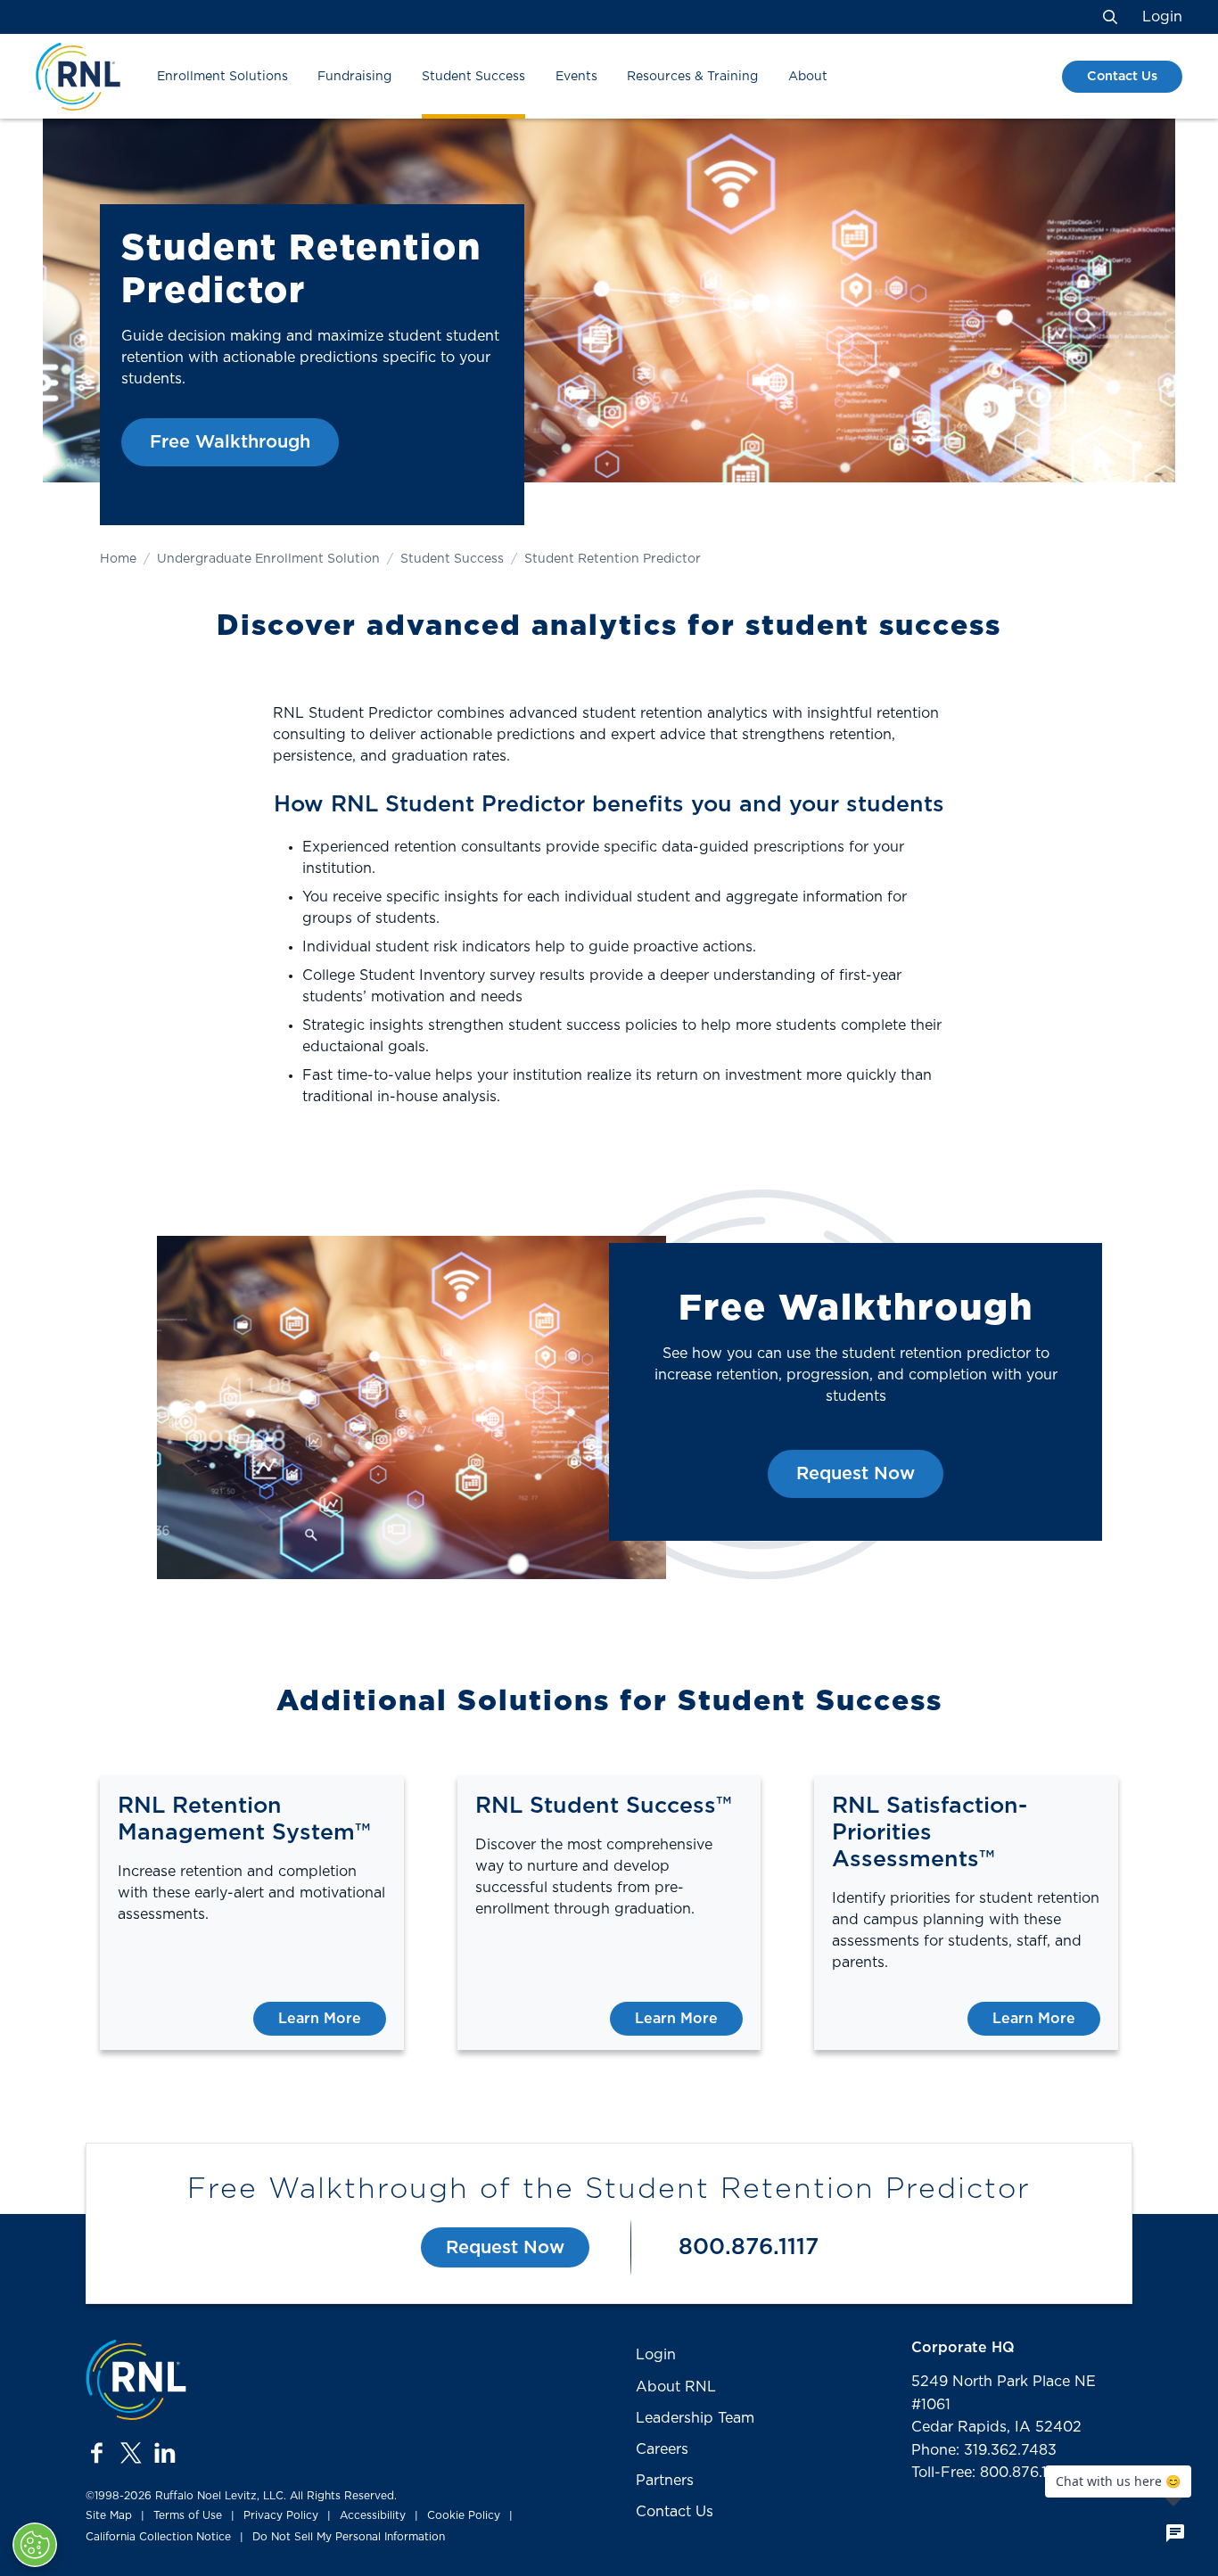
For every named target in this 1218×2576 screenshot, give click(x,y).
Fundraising (354, 77)
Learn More (320, 2019)
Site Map (109, 2515)
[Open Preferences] (35, 2545)
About (808, 77)
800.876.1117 (749, 2247)
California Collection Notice (158, 2537)
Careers (662, 2449)
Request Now (856, 1474)
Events (576, 77)
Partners (665, 2481)
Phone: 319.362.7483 (984, 2450)
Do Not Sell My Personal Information (349, 2537)
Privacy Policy (281, 2515)
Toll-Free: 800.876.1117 (989, 2473)
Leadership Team (695, 2418)
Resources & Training (692, 77)
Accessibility (373, 2515)
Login (1162, 17)
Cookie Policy (464, 2515)
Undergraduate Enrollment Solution (268, 559)
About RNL (676, 2387)
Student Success (473, 77)
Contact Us (1122, 76)
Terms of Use (188, 2515)
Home (118, 559)
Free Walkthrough (230, 442)
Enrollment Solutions (222, 77)
